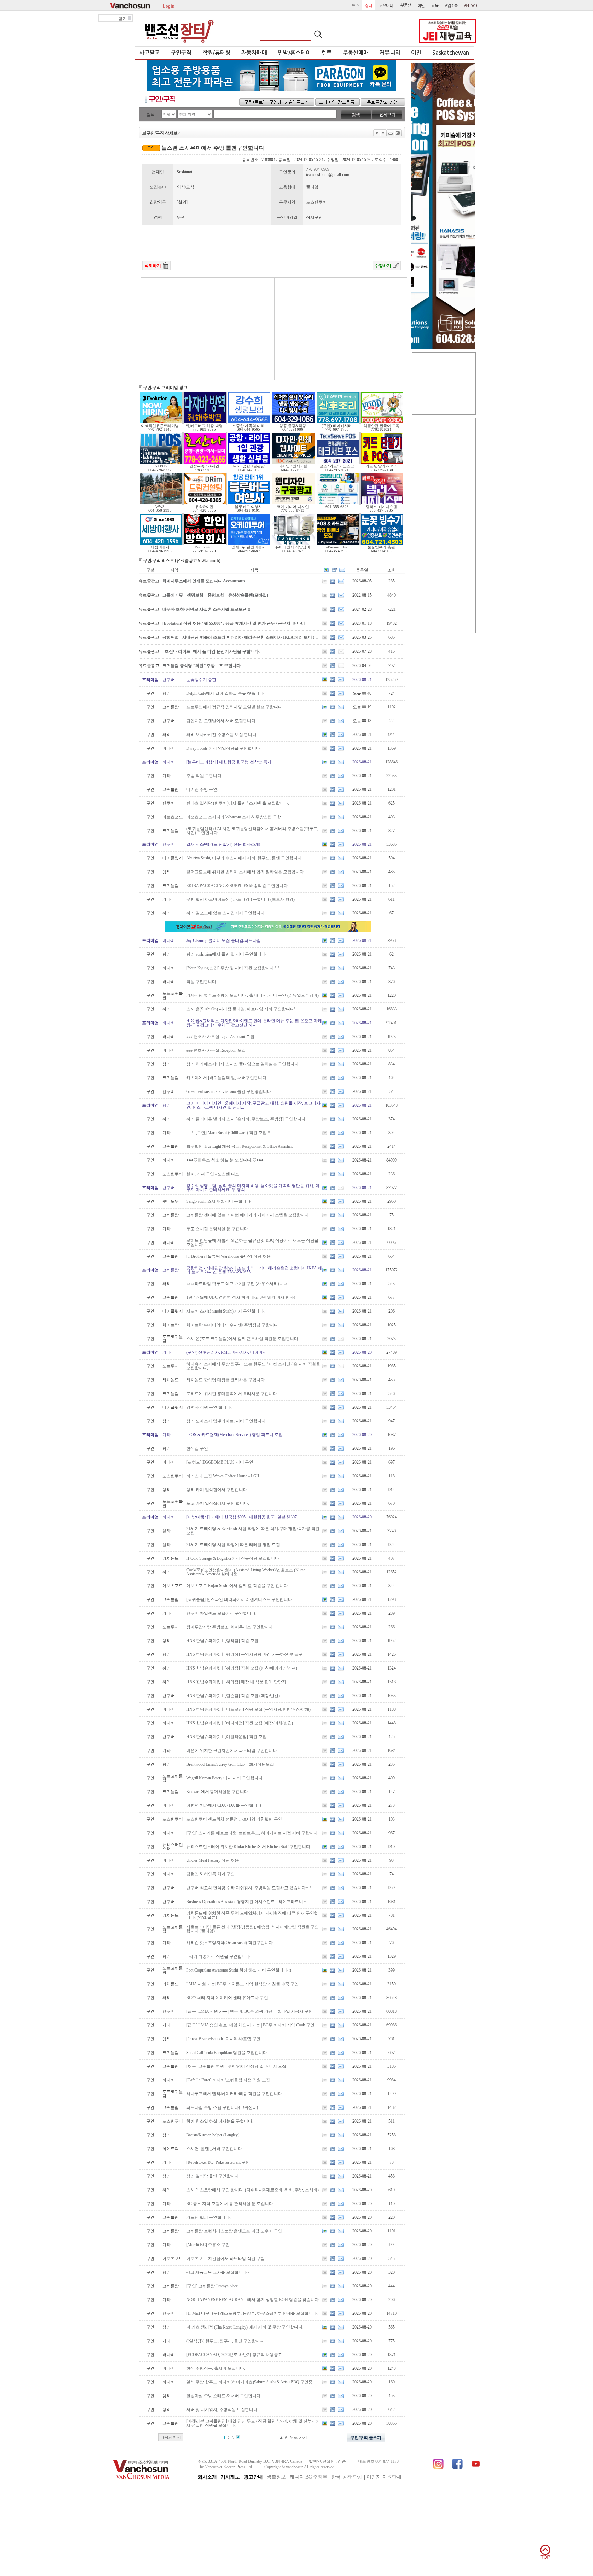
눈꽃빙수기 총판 (201, 680)
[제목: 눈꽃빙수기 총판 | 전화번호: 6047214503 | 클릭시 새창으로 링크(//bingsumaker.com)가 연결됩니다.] (382, 544)
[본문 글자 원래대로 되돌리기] (383, 133)
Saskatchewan (451, 53)
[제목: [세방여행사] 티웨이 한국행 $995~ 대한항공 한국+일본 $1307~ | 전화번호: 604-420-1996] (161, 544)
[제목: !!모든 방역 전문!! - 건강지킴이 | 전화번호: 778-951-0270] (205, 544)
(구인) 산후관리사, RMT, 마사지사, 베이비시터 (229, 1352)
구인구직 (181, 53)
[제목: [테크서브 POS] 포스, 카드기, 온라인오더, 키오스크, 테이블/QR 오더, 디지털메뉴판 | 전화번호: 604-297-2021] (338, 463)
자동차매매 (254, 53)
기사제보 (230, 2477)
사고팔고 (150, 53)
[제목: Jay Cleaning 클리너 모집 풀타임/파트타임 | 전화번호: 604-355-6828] (338, 504)
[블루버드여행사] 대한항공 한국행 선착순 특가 (229, 762)
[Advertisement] (208, 329)
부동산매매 (356, 53)
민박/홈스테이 (294, 53)
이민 (416, 53)
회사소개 (207, 2477)
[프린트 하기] (391, 133)
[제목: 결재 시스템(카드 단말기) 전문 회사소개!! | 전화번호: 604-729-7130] (382, 463)
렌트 (327, 53)
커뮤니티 (390, 53)
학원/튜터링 (216, 53)
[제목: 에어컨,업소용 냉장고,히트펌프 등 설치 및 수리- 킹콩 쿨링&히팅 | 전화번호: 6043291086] (294, 423)
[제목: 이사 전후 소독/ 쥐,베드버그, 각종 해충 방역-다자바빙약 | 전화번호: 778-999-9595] (205, 423)
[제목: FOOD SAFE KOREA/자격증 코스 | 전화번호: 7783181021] (382, 423)
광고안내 (253, 2477)
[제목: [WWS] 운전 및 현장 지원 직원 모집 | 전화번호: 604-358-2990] (161, 504)
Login (168, 5)
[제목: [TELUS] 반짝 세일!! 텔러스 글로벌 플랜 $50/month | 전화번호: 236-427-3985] (382, 504)
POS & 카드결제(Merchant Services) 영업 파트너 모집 (235, 1435)
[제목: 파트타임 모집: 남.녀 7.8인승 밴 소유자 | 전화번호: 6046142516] (249, 463)
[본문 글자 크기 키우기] (377, 133)
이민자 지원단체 (384, 2477)
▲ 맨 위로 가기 (293, 2437)
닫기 (123, 19)
